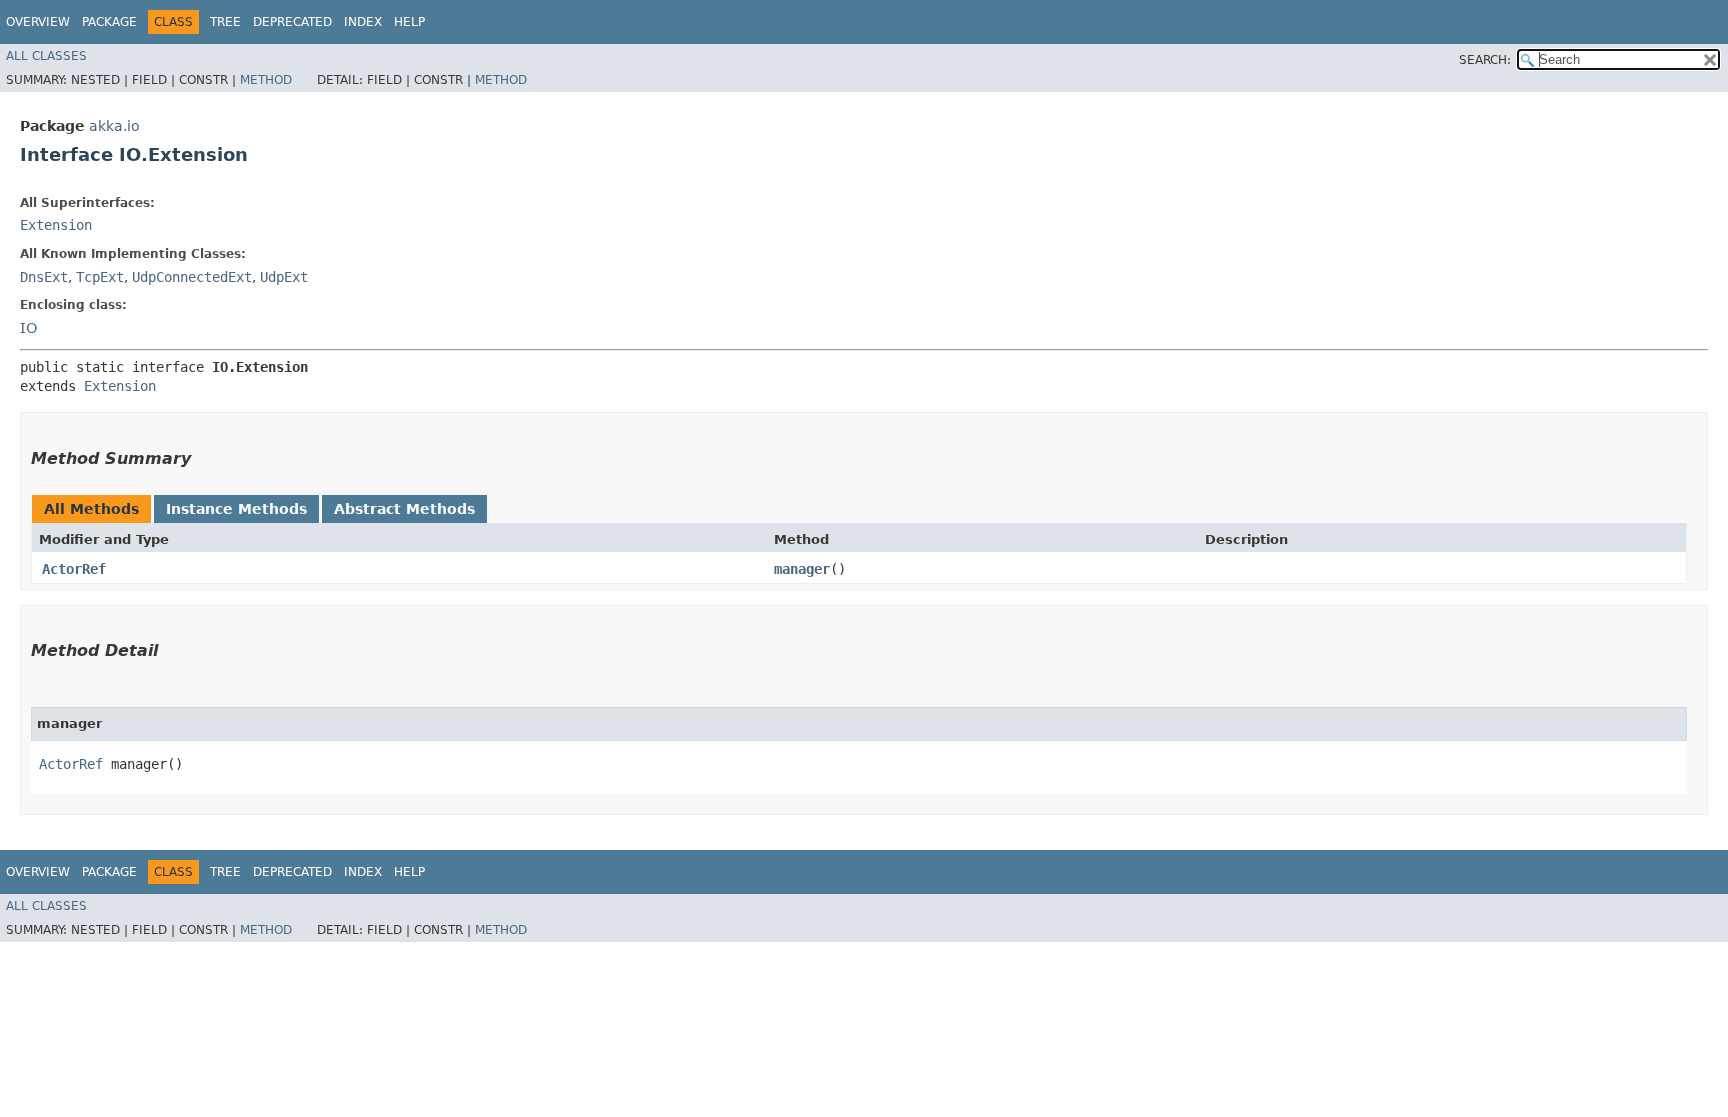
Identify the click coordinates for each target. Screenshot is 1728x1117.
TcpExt (100, 277)
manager (802, 569)
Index (363, 22)
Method (266, 80)
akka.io (114, 126)
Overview (38, 22)
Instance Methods (236, 509)
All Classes (46, 56)
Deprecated (292, 22)
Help (409, 22)
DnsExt (44, 277)
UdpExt (284, 277)
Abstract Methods (404, 509)
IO (28, 328)
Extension (56, 225)
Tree (225, 22)
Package (109, 22)
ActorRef (74, 569)
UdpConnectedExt (192, 277)
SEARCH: (1485, 60)
